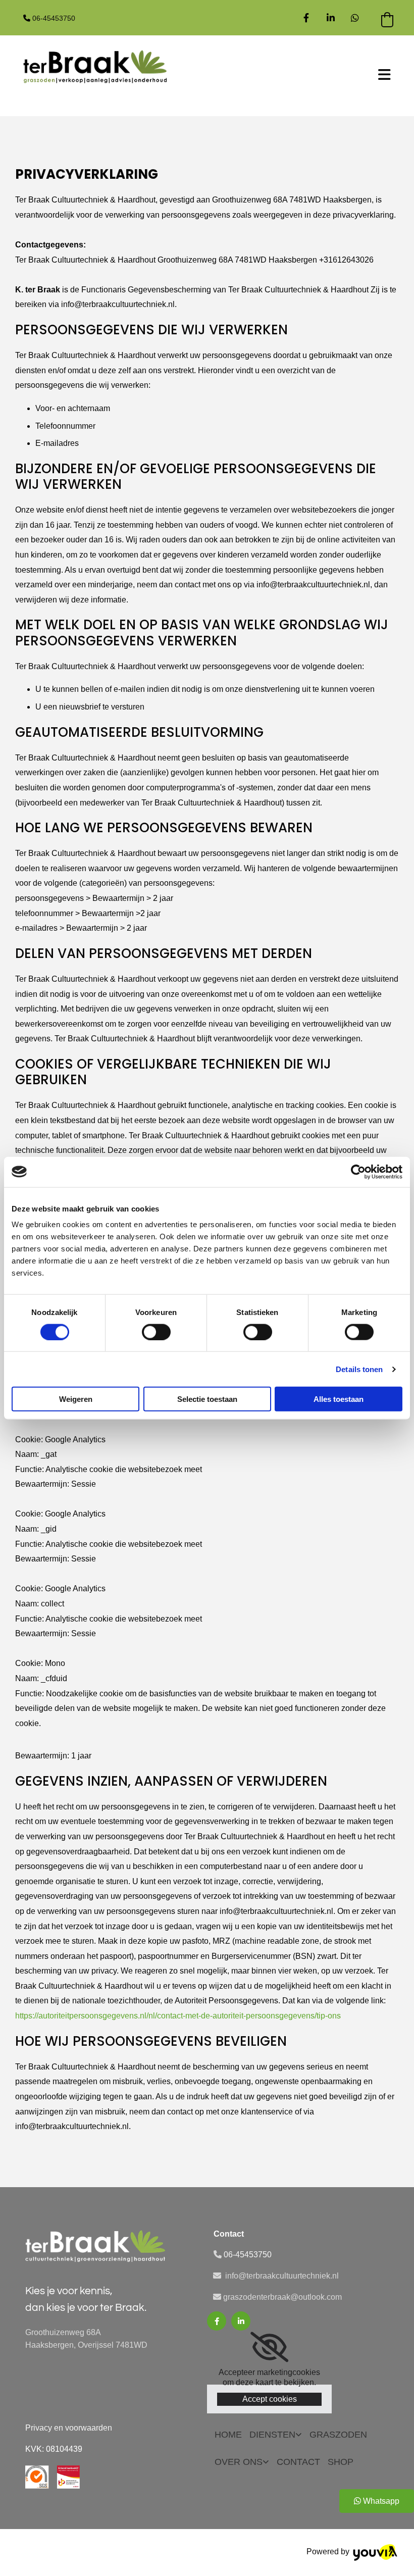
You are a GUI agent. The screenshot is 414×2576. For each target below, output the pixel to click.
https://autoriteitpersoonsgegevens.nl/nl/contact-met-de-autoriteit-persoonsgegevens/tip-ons (178, 2016)
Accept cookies (270, 2399)
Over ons (239, 2462)
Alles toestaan (339, 1399)
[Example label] (355, 18)
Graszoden (338, 2435)
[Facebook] (306, 18)
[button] (287, 76)
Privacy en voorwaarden (69, 2428)
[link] (331, 18)
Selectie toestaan (207, 1399)
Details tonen (359, 1369)
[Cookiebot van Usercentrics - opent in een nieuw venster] (358, 1172)
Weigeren (76, 1399)
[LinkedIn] (241, 2321)
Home (228, 2435)
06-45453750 (54, 18)
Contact (298, 2462)
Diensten (272, 2435)
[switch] (156, 1332)
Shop (341, 2462)
